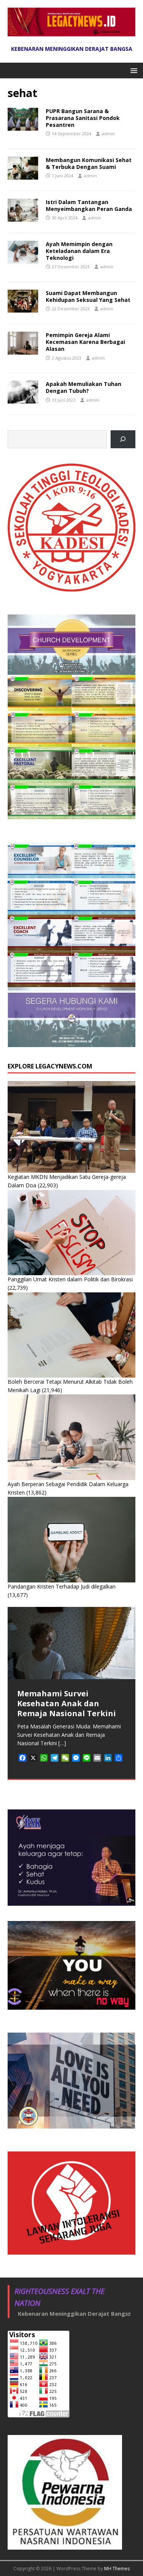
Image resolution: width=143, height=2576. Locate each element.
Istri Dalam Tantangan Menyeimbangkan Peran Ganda (89, 205)
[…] (62, 1743)
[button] (133, 70)
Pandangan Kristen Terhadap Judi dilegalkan (62, 1586)
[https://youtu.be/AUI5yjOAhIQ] (123, 439)
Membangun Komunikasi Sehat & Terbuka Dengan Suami (89, 163)
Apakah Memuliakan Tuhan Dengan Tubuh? (84, 387)
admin (108, 134)
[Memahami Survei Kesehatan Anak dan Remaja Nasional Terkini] (71, 1643)
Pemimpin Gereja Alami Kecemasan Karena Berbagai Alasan (85, 342)
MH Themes (117, 2569)
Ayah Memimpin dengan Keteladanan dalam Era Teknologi (79, 251)
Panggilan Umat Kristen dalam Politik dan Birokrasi (70, 1279)
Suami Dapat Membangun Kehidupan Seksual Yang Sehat (88, 296)
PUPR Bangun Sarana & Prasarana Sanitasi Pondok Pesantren (83, 118)
